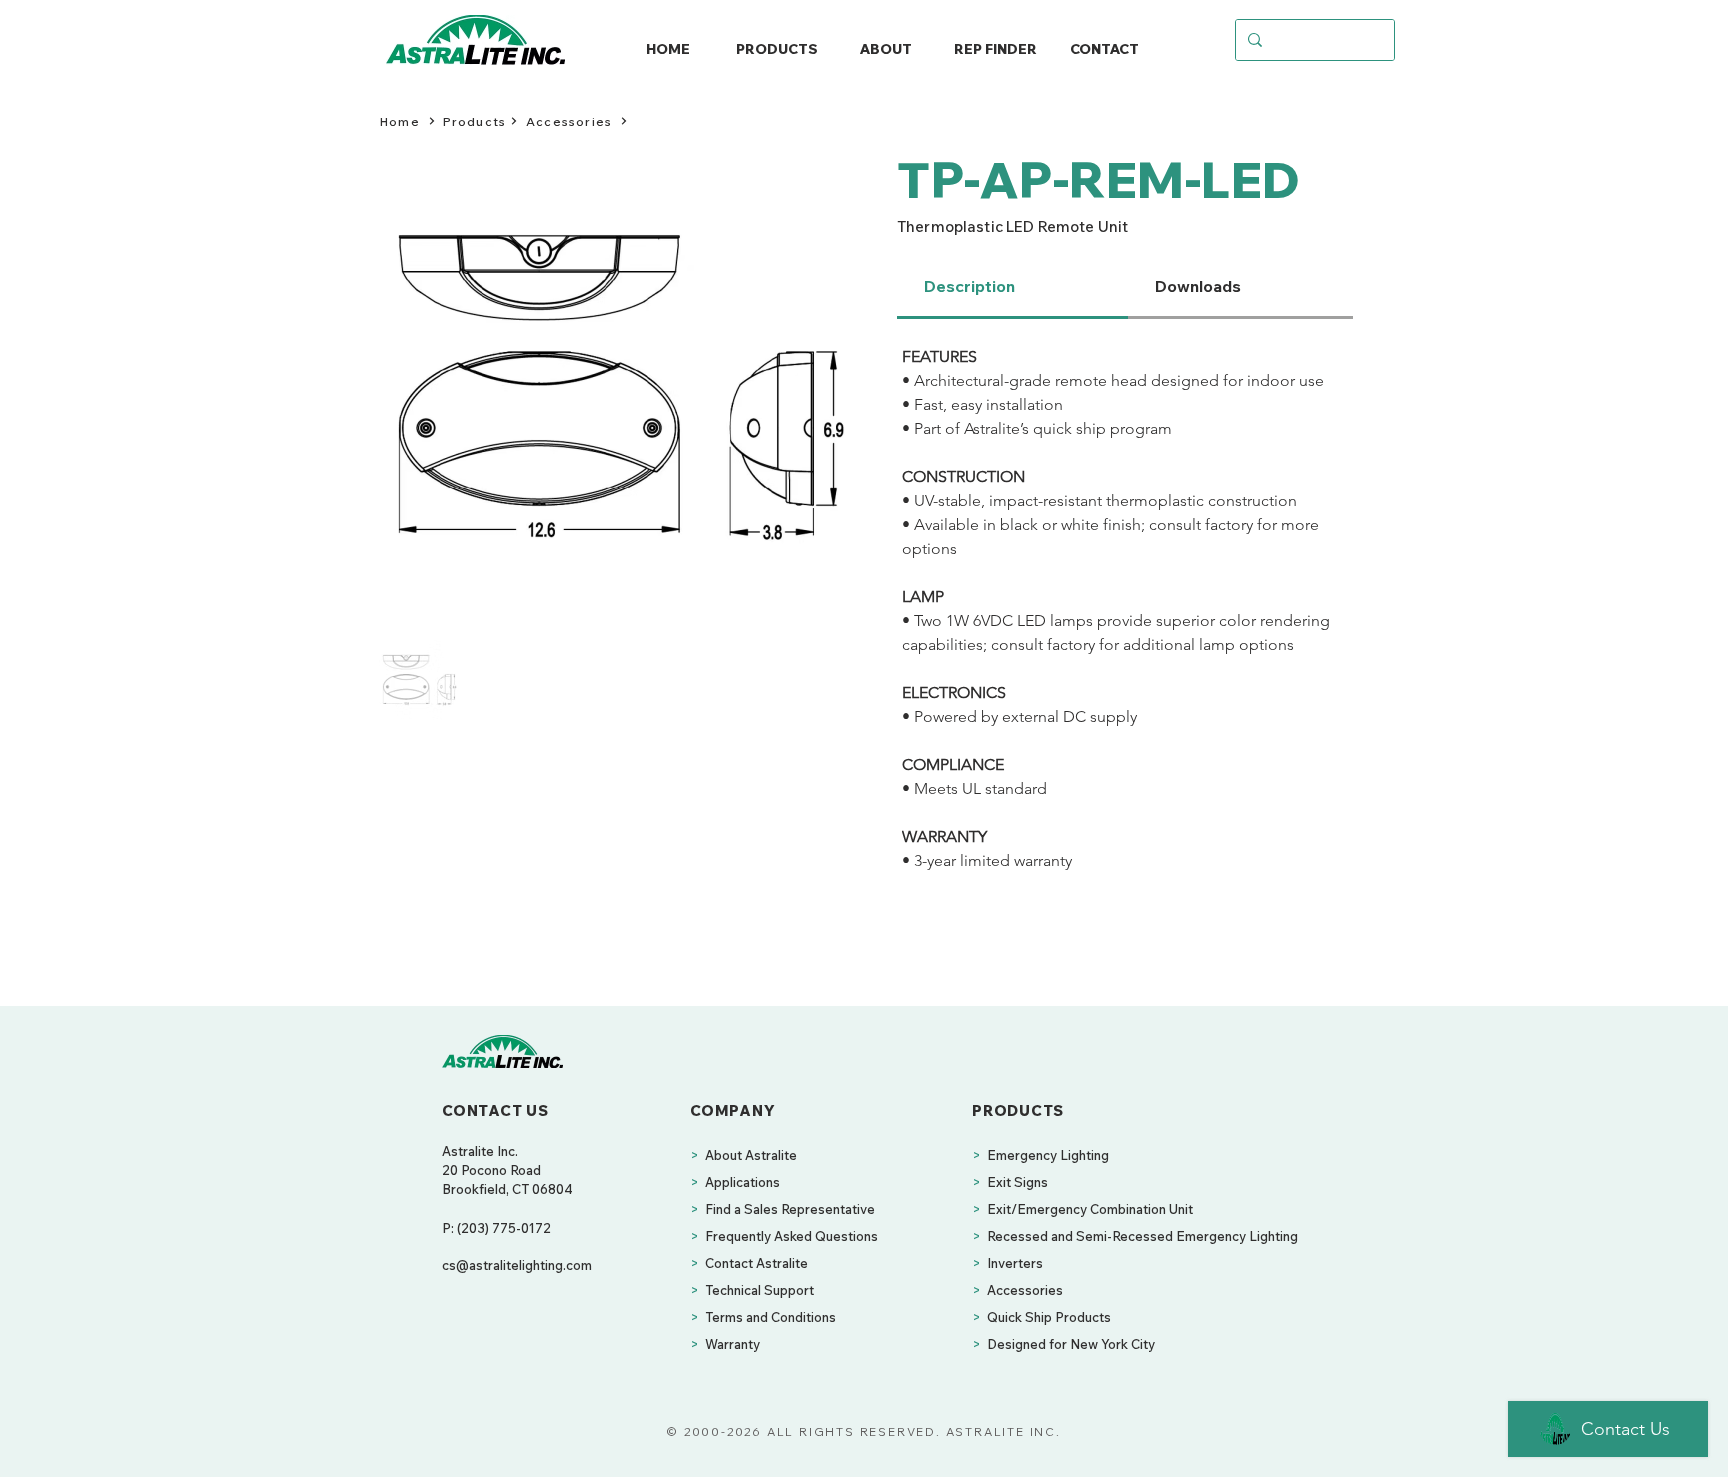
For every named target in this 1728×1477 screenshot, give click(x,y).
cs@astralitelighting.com (517, 1265)
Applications (742, 1182)
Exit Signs (1017, 1182)
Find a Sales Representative (790, 1209)
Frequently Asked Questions (791, 1236)
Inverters (1015, 1263)
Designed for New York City (1071, 1344)
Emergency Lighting (1048, 1155)
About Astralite (751, 1155)
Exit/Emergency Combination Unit (1090, 1209)
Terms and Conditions (770, 1317)
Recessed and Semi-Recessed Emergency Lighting (1142, 1236)
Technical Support (759, 1290)
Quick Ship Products (1049, 1317)
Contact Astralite (756, 1263)
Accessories (1025, 1290)
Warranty (732, 1344)
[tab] (1012, 287)
